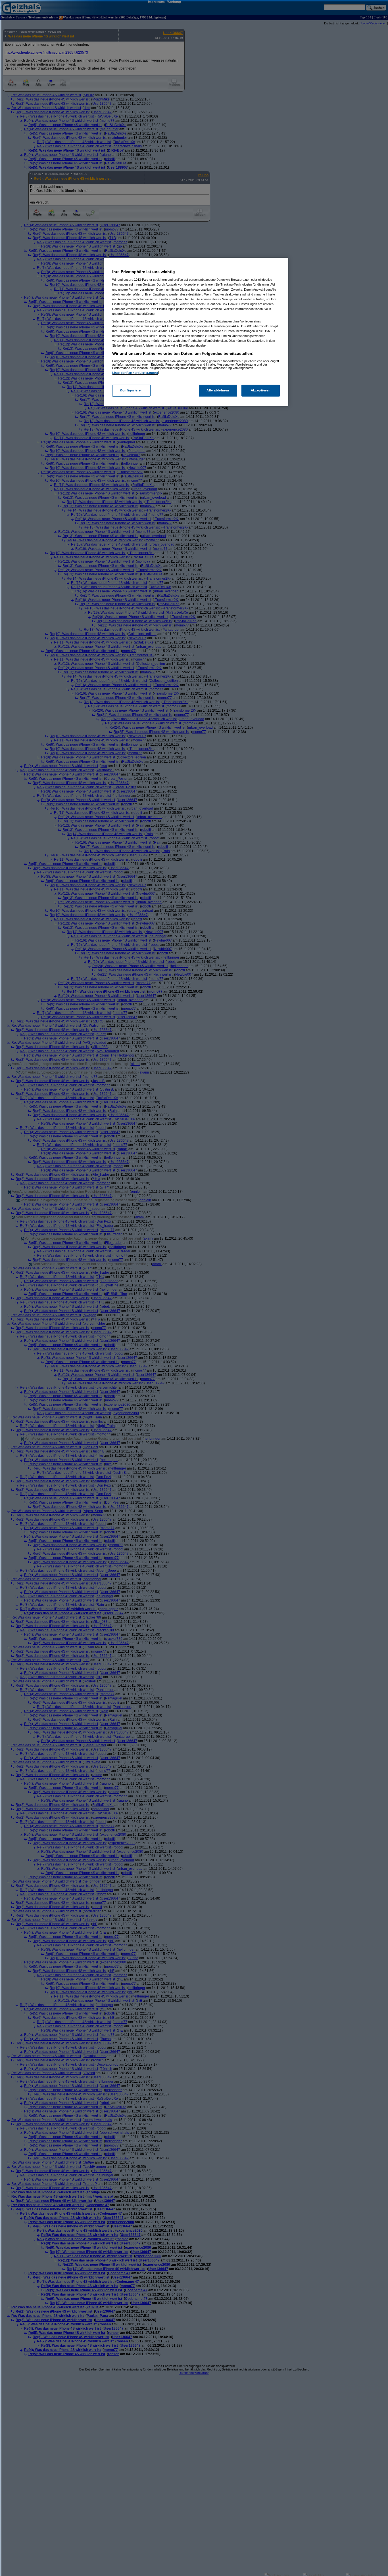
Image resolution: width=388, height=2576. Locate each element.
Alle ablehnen (218, 390)
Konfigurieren (131, 390)
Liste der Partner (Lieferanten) (135, 373)
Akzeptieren (261, 390)
